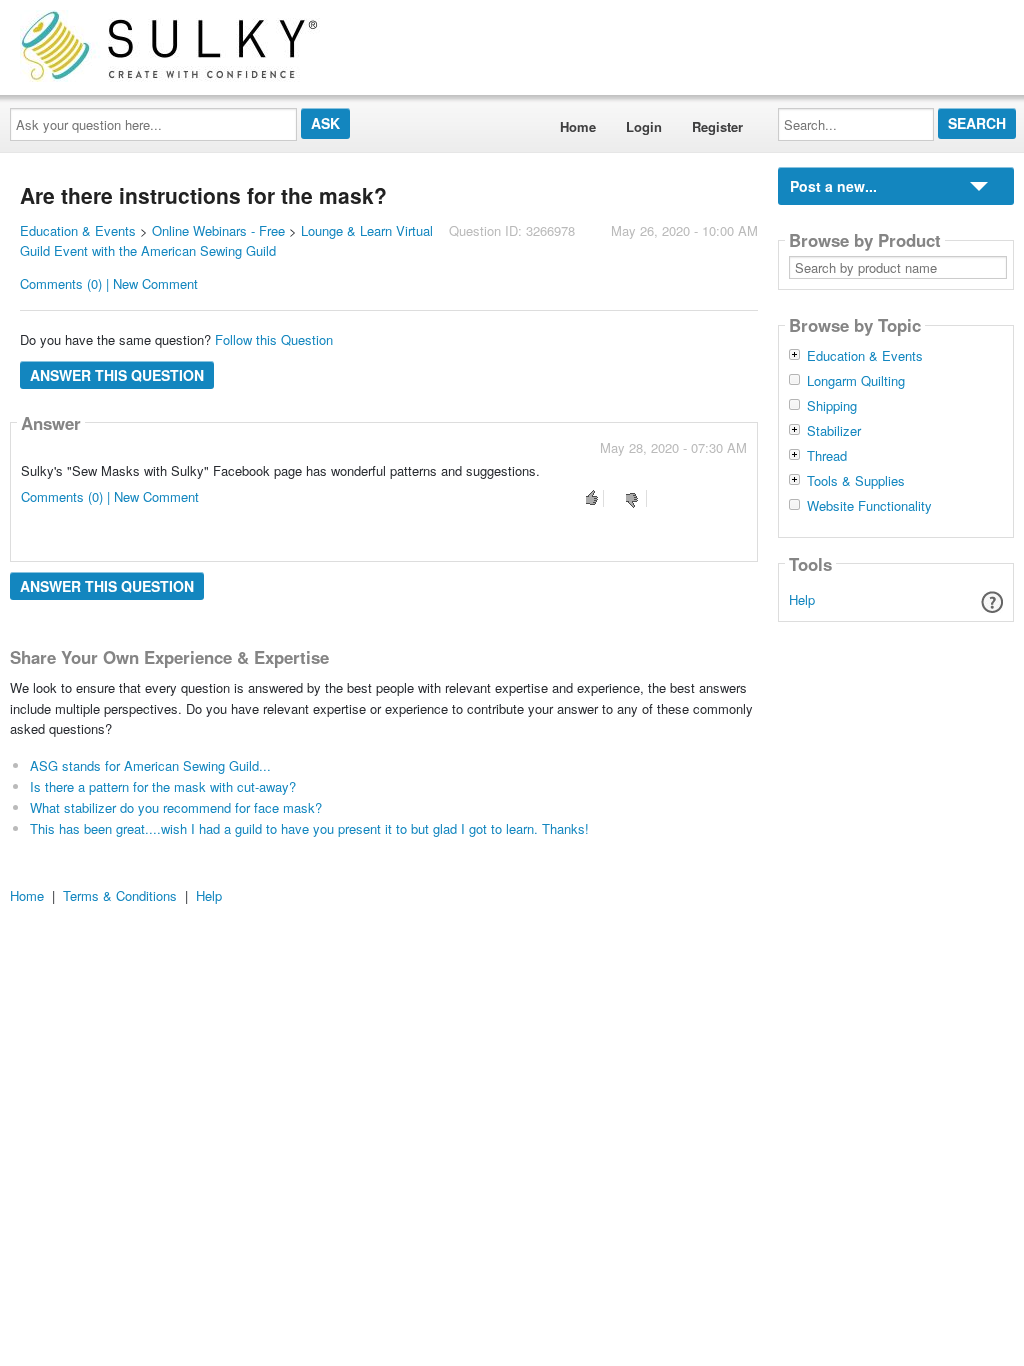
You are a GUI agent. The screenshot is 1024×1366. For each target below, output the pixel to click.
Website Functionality (869, 506)
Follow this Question (274, 339)
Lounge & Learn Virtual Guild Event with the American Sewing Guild (226, 241)
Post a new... (833, 186)
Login (644, 126)
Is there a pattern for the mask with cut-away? (163, 786)
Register (717, 126)
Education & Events (78, 230)
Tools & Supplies (856, 481)
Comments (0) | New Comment (109, 283)
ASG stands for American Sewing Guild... (150, 765)
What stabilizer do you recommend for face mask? (176, 807)
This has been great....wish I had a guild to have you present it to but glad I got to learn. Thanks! (309, 828)
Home (578, 126)
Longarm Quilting (856, 381)
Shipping (832, 406)
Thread (827, 456)
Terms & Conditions (120, 895)
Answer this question (117, 375)
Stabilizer (834, 431)
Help (802, 599)
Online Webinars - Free (218, 230)
